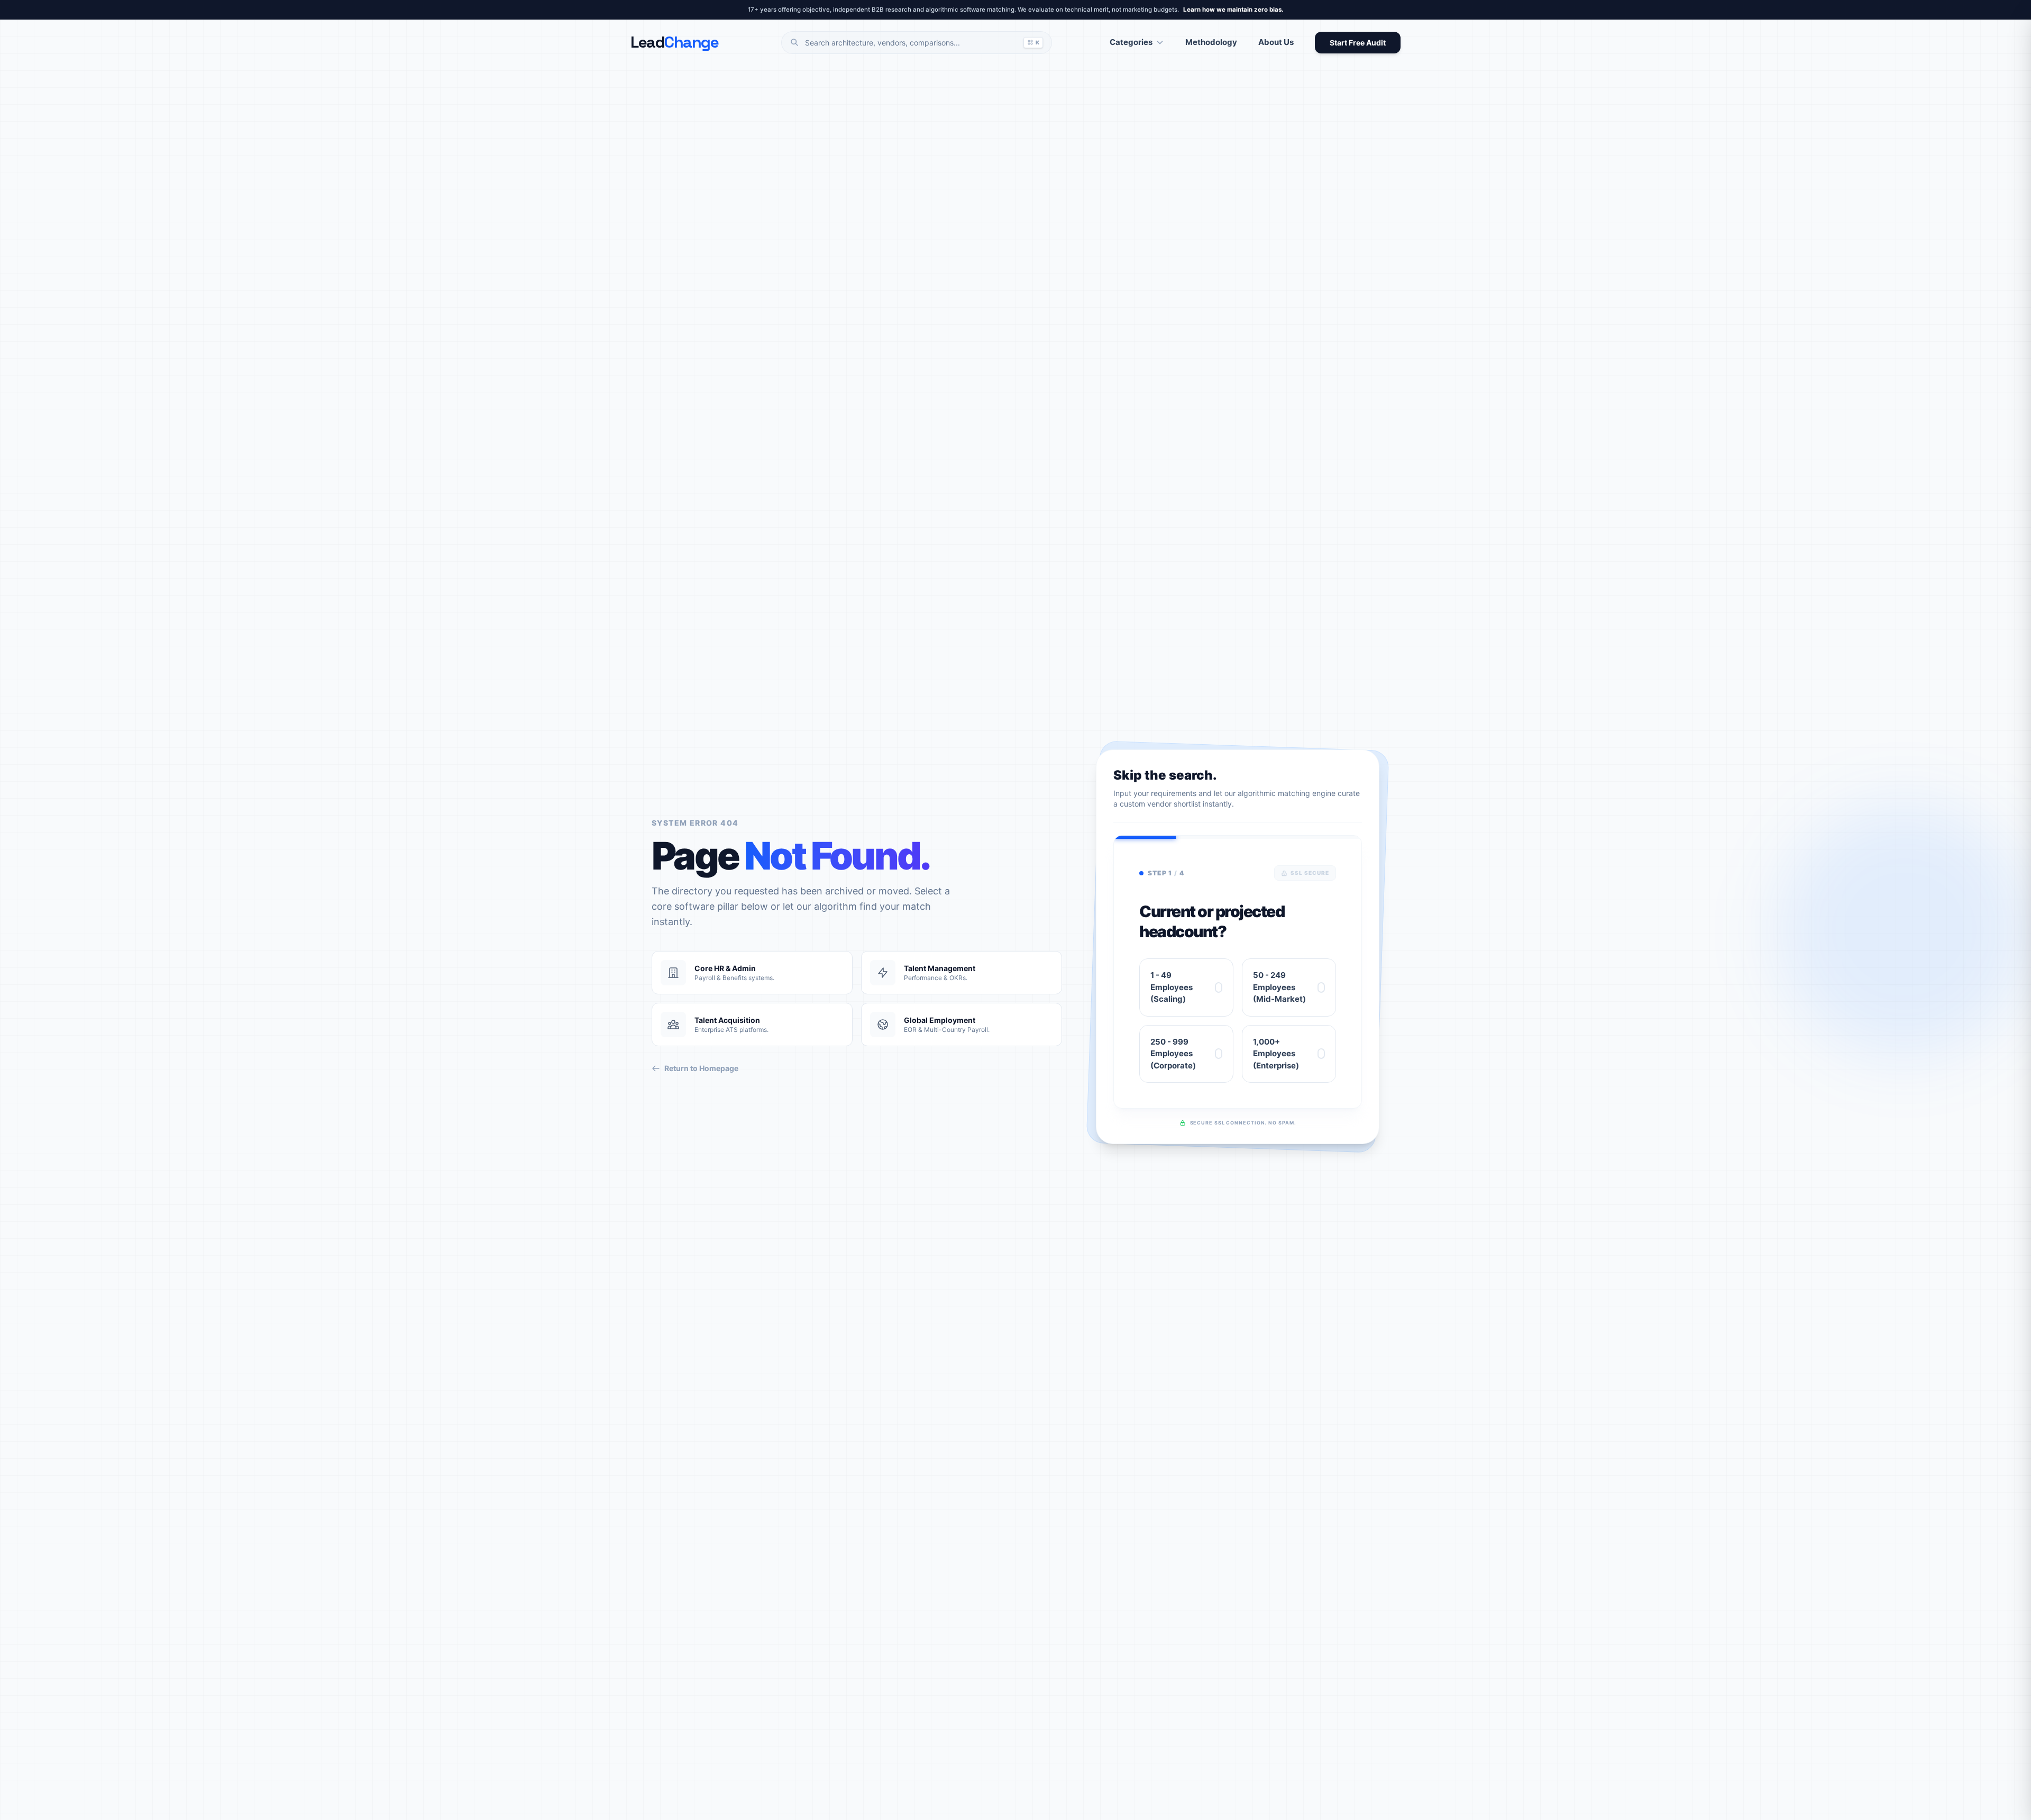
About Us (1276, 42)
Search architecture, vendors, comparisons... (922, 43)
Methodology (1211, 42)
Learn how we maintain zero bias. (1233, 10)
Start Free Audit (1358, 43)
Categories (1131, 42)
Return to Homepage (701, 1068)
